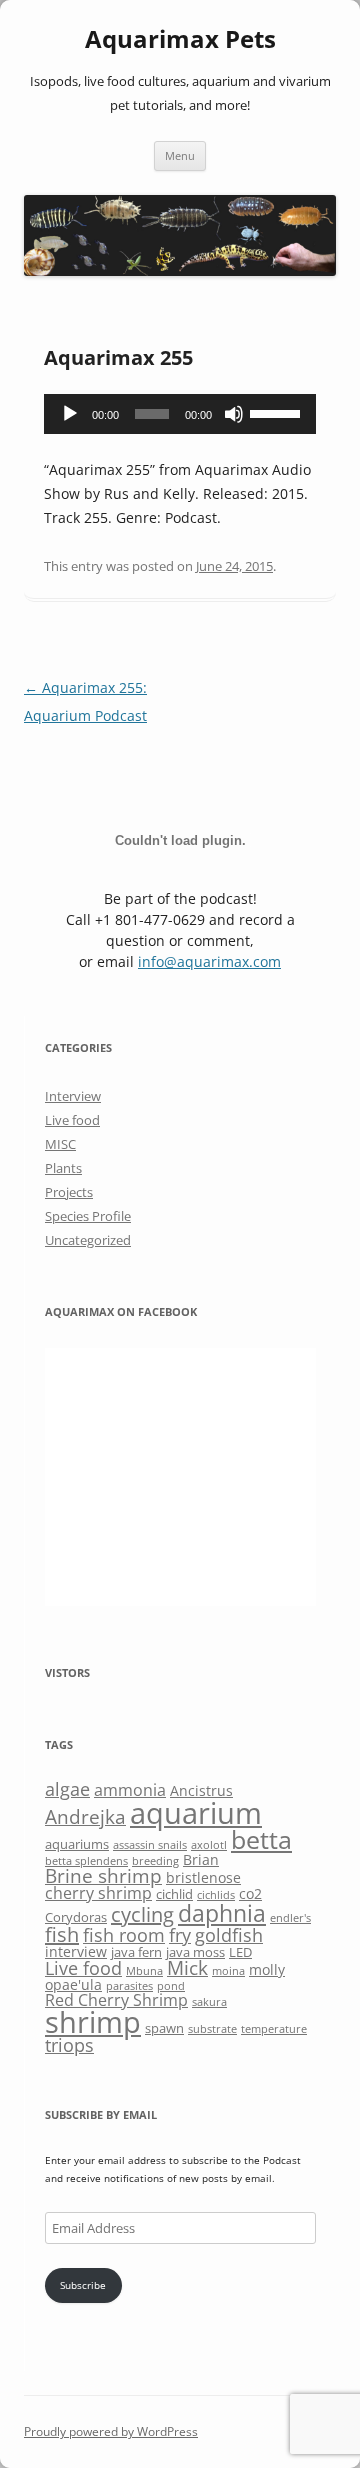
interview (76, 1951)
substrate (212, 2029)
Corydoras (76, 1917)
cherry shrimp (98, 1893)
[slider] (278, 412)
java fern (136, 1952)
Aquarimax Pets (180, 39)
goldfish (229, 1935)
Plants (63, 1168)
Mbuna (144, 1971)
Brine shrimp (103, 1875)
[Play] (70, 414)
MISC (60, 1144)
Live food (72, 1120)
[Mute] (234, 414)
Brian (201, 1859)
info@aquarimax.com (209, 961)
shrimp (93, 2021)
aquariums (77, 1844)
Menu (180, 155)
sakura (209, 2002)
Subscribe (83, 2285)
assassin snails (150, 1845)
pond (171, 1986)
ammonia (130, 1790)
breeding (155, 1861)
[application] (180, 414)
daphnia (222, 1913)
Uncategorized (88, 1240)
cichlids (216, 1895)
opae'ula (73, 1984)
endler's (290, 1918)
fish (62, 1934)
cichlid (174, 1894)
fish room (124, 1935)
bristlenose (203, 1877)
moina (228, 1971)
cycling (142, 1914)
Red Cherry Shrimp (116, 2000)
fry (180, 1935)
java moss (195, 1952)
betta (261, 1839)
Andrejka (85, 1816)
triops (69, 2045)
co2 (250, 1893)
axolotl (209, 1845)
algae (67, 1789)
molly (267, 1969)
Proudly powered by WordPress (111, 2431)
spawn (164, 2028)
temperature (274, 2029)
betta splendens (86, 1861)
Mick (187, 1967)
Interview (73, 1096)
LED (240, 1952)
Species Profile (88, 1216)
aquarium (196, 1813)
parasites (129, 1986)
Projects (69, 1192)
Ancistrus (201, 1790)
